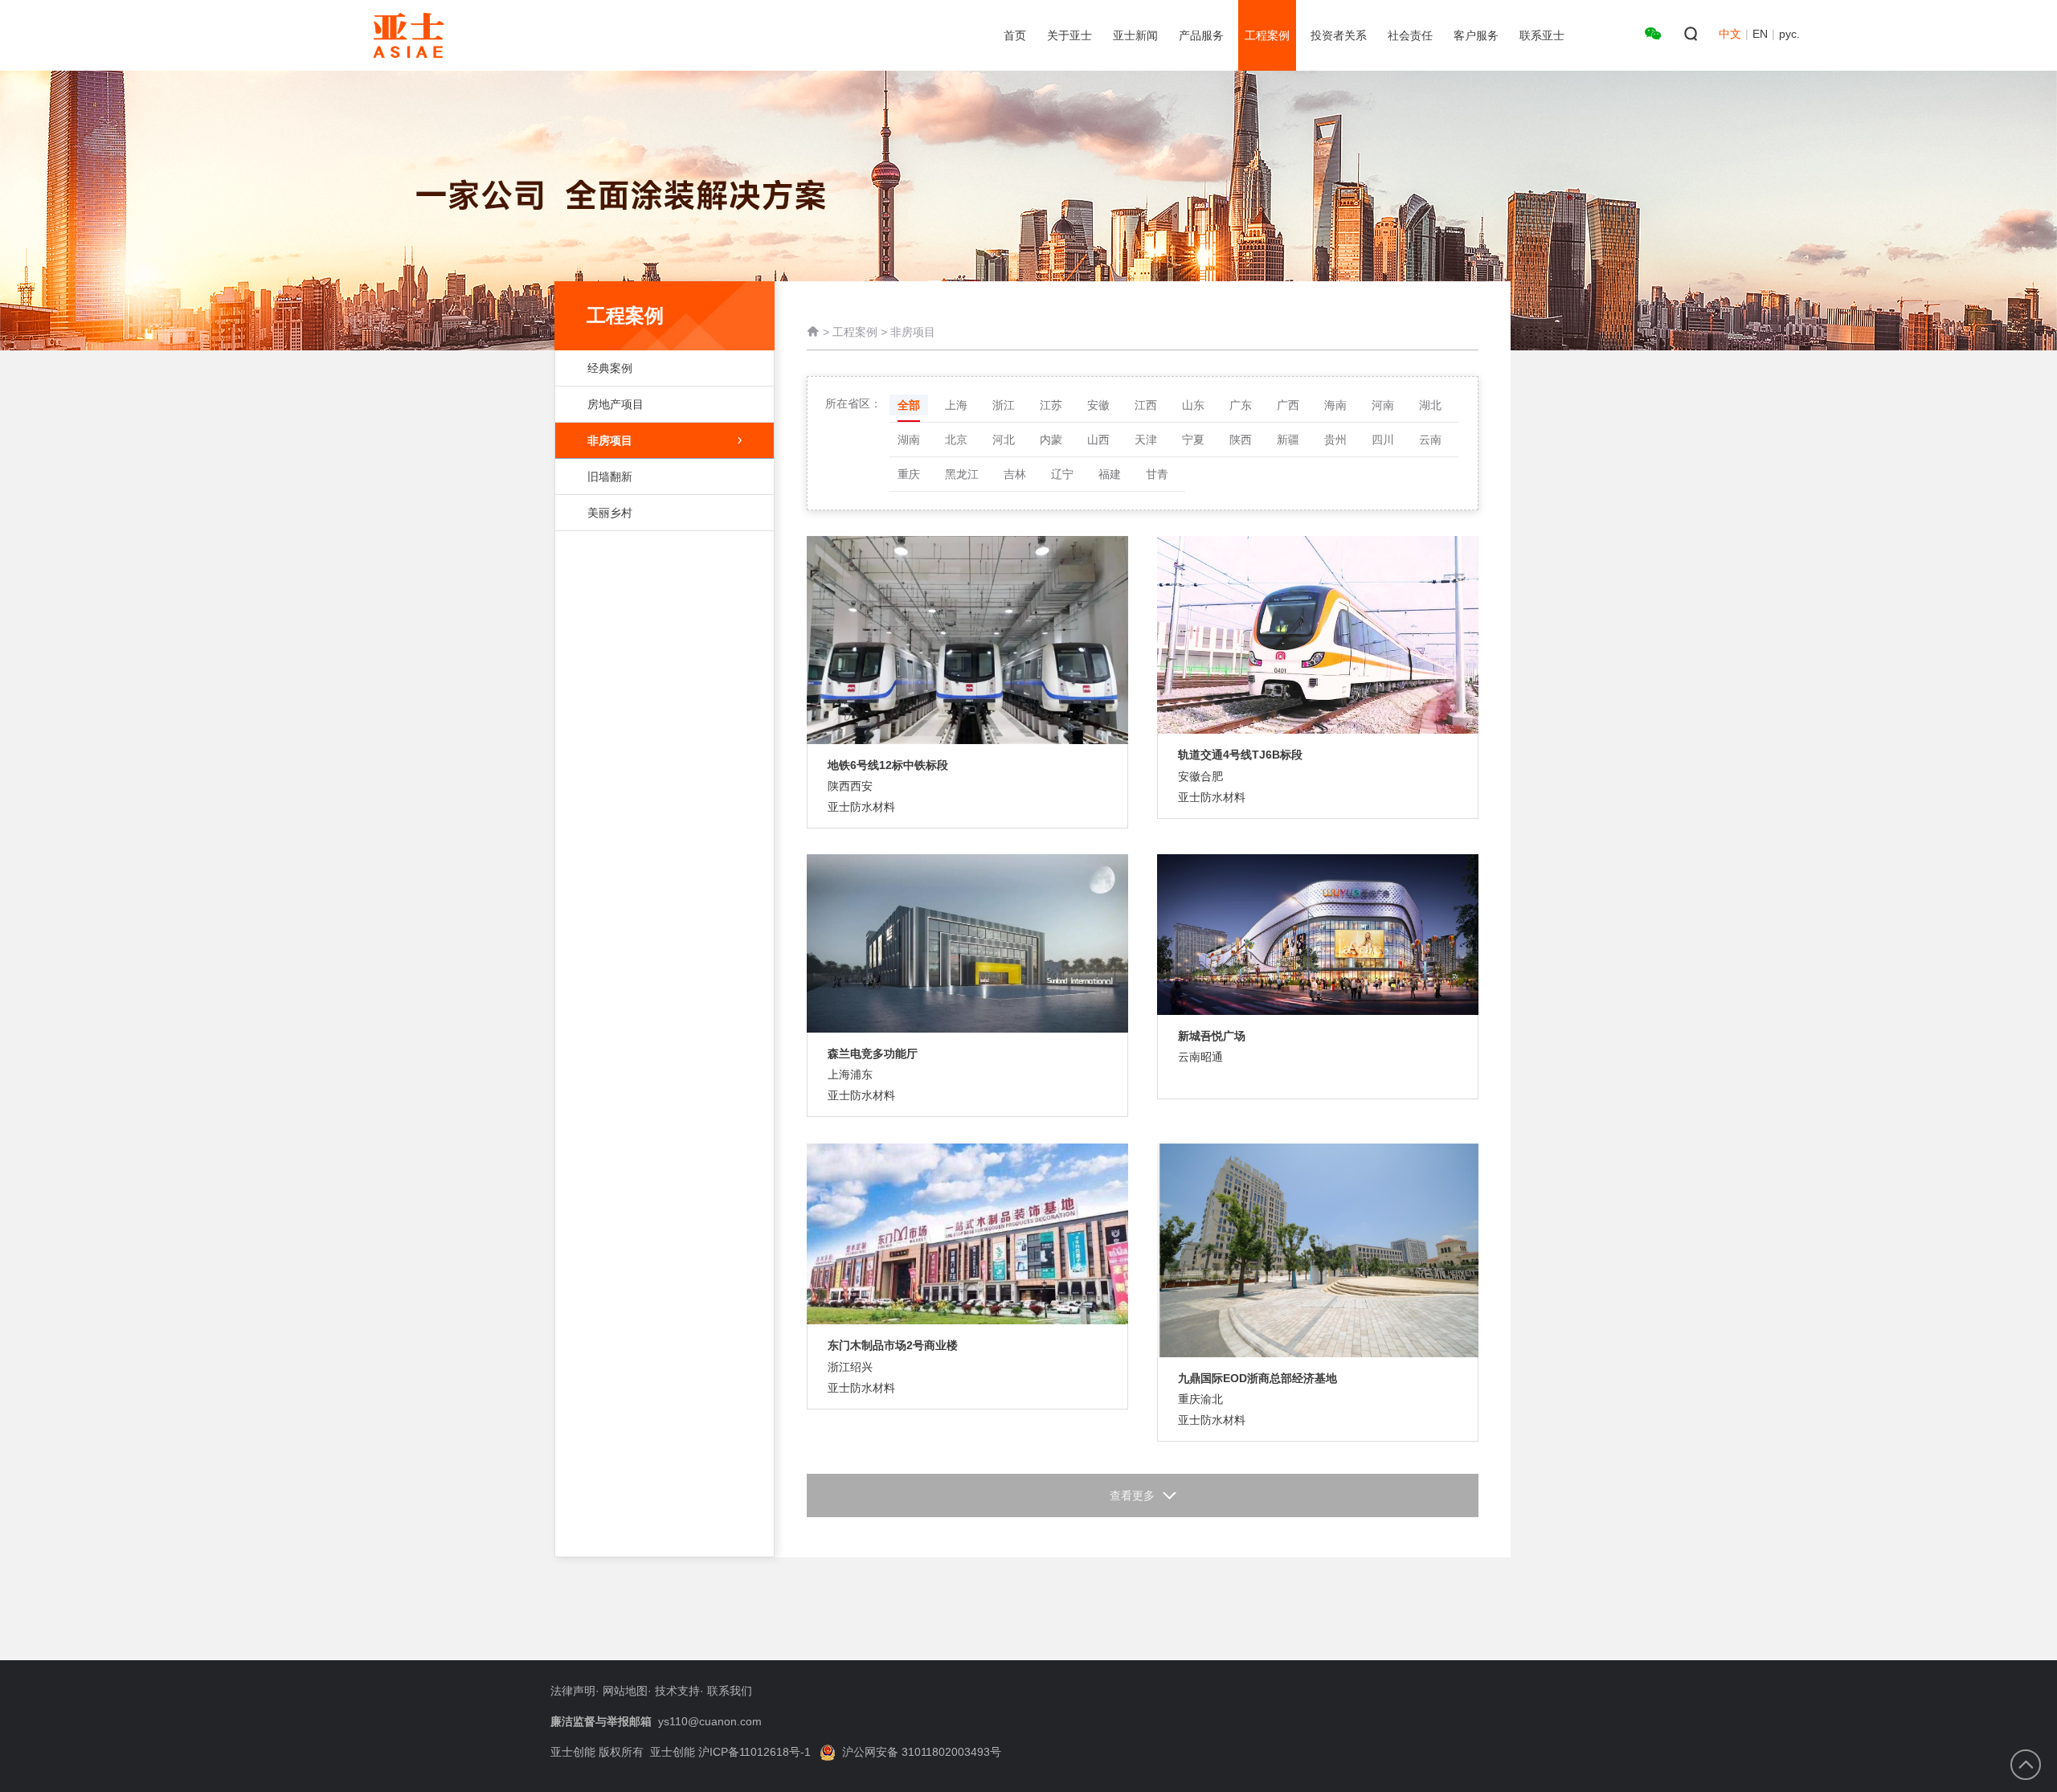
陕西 (1241, 440)
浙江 (1004, 405)
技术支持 (677, 1691)
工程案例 (855, 332)
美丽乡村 (610, 513)
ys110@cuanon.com (710, 1721)
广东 (1241, 405)
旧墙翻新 (610, 477)
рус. (1789, 34)
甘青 (1157, 474)
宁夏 (1193, 440)
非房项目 (610, 440)
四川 (1383, 440)
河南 (1383, 405)
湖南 (909, 440)
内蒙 (1051, 440)
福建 (1110, 474)
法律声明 (573, 1691)
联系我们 (730, 1691)
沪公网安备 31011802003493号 (922, 1752)
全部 (909, 405)
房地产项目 (615, 404)
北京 (956, 440)
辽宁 (1062, 474)
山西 (1098, 440)
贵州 (1335, 440)
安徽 (1098, 405)
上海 (956, 405)
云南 (1430, 440)
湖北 (1430, 405)
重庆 (909, 474)
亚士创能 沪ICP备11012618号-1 (730, 1752)
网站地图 (625, 1691)
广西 (1288, 405)
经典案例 (610, 368)
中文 (1730, 34)
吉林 (1015, 474)
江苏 (1051, 405)
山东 (1193, 405)
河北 (1004, 440)
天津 (1146, 440)
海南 (1335, 405)
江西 (1146, 405)
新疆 (1288, 440)
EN (1760, 34)
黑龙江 (962, 474)
